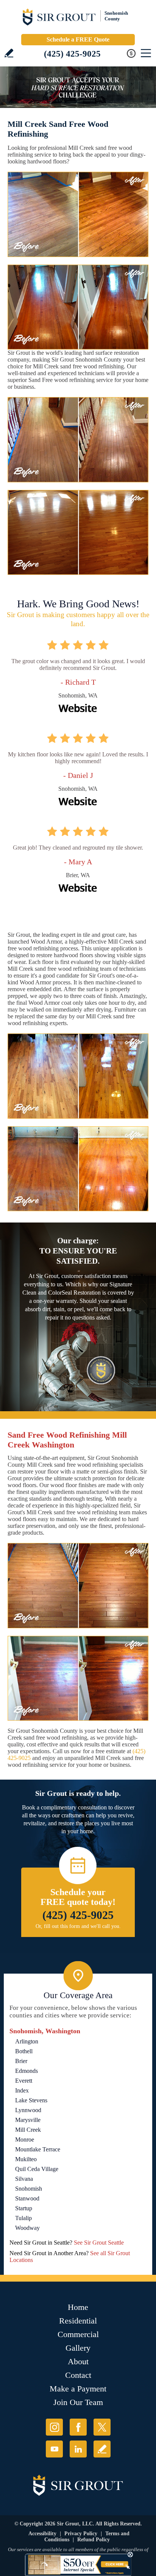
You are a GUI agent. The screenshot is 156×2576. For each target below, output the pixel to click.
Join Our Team (78, 2402)
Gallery (78, 2348)
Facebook (78, 2427)
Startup (24, 2208)
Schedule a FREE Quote (78, 39)
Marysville (28, 2120)
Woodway (27, 2228)
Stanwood (27, 2198)
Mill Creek (28, 2130)
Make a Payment (78, 2389)
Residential (78, 2321)
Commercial (78, 2334)
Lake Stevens (31, 2100)
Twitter (102, 2427)
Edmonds (27, 2071)
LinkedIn (78, 2449)
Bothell (24, 2051)
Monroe (25, 2139)
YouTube (54, 2449)
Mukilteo (26, 2159)
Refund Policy (94, 2540)
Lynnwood (28, 2110)
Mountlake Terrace (38, 2149)
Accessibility (42, 2534)
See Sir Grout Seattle (99, 2243)
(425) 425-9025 (72, 54)
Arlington (27, 2041)
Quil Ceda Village (37, 2169)
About (78, 2361)
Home (78, 2307)
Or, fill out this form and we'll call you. (78, 1926)
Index (22, 2090)
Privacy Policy (81, 2534)
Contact (78, 2375)
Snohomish (29, 2189)
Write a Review (9, 53)
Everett (24, 2081)
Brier (21, 2061)
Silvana (24, 2179)
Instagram (54, 2427)
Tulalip (23, 2218)
